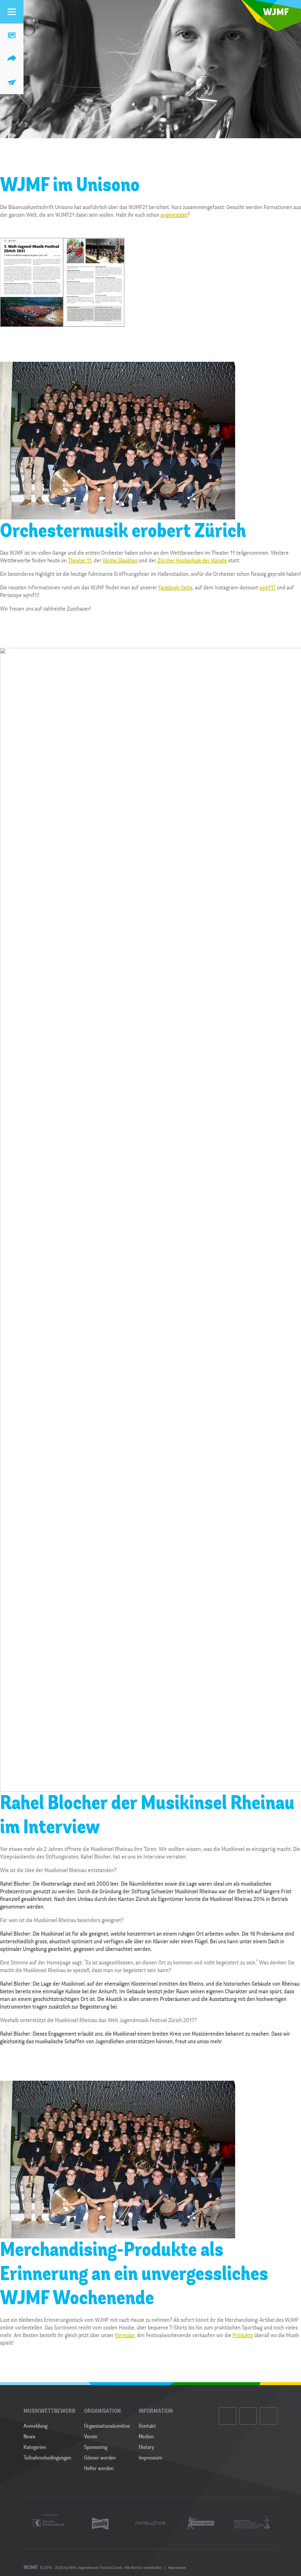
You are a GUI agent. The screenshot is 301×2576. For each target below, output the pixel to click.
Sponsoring (96, 2447)
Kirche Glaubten (120, 560)
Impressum (150, 2458)
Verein (91, 2437)
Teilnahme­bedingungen (47, 2458)
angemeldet (174, 215)
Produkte (243, 2335)
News (29, 2437)
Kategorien (35, 2447)
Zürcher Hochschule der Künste (192, 560)
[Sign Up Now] (12, 82)
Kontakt (147, 2426)
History (146, 2447)
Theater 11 (80, 560)
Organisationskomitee (107, 2426)
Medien (146, 2437)
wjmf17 (267, 588)
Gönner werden (100, 2458)
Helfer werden (99, 2468)
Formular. (125, 2335)
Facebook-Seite (175, 588)
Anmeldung (35, 2426)
